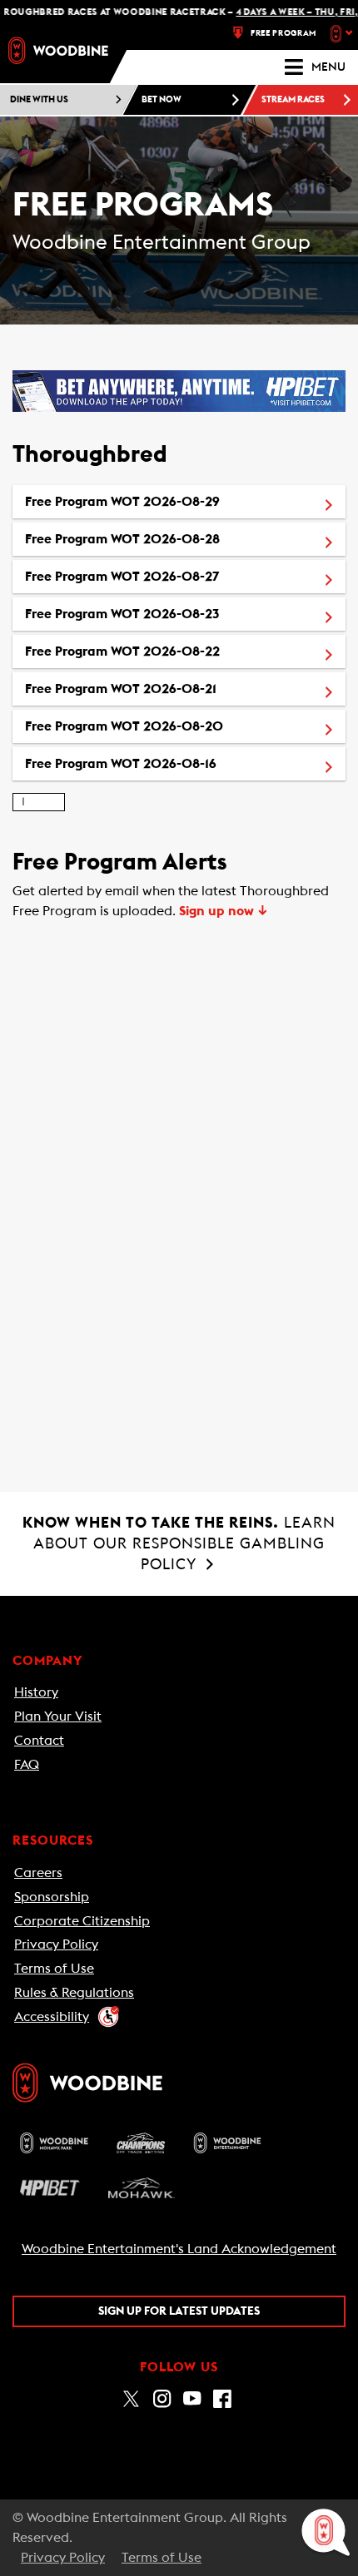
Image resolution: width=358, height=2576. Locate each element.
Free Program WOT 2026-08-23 (185, 614)
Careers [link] (38, 1873)
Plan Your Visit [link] (58, 1717)
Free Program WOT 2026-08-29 (185, 501)
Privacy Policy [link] (56, 1944)
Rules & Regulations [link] (74, 1993)
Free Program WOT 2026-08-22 (185, 651)
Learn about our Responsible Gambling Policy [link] (179, 1543)
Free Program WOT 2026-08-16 (185, 763)
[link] (58, 50)
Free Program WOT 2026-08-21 (185, 689)
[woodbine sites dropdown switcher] (343, 33)
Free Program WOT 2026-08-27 (185, 576)
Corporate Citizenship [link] (82, 1921)
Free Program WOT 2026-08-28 (185, 539)
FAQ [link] (27, 1765)
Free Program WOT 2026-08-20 (185, 726)
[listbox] (179, 633)
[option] (179, 502)
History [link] (36, 1692)
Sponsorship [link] (52, 1897)
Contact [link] (39, 1741)
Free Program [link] (283, 33)
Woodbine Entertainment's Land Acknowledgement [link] (179, 2249)
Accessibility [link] (52, 2017)
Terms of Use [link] (54, 1969)
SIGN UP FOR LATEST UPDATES (179, 2311)
